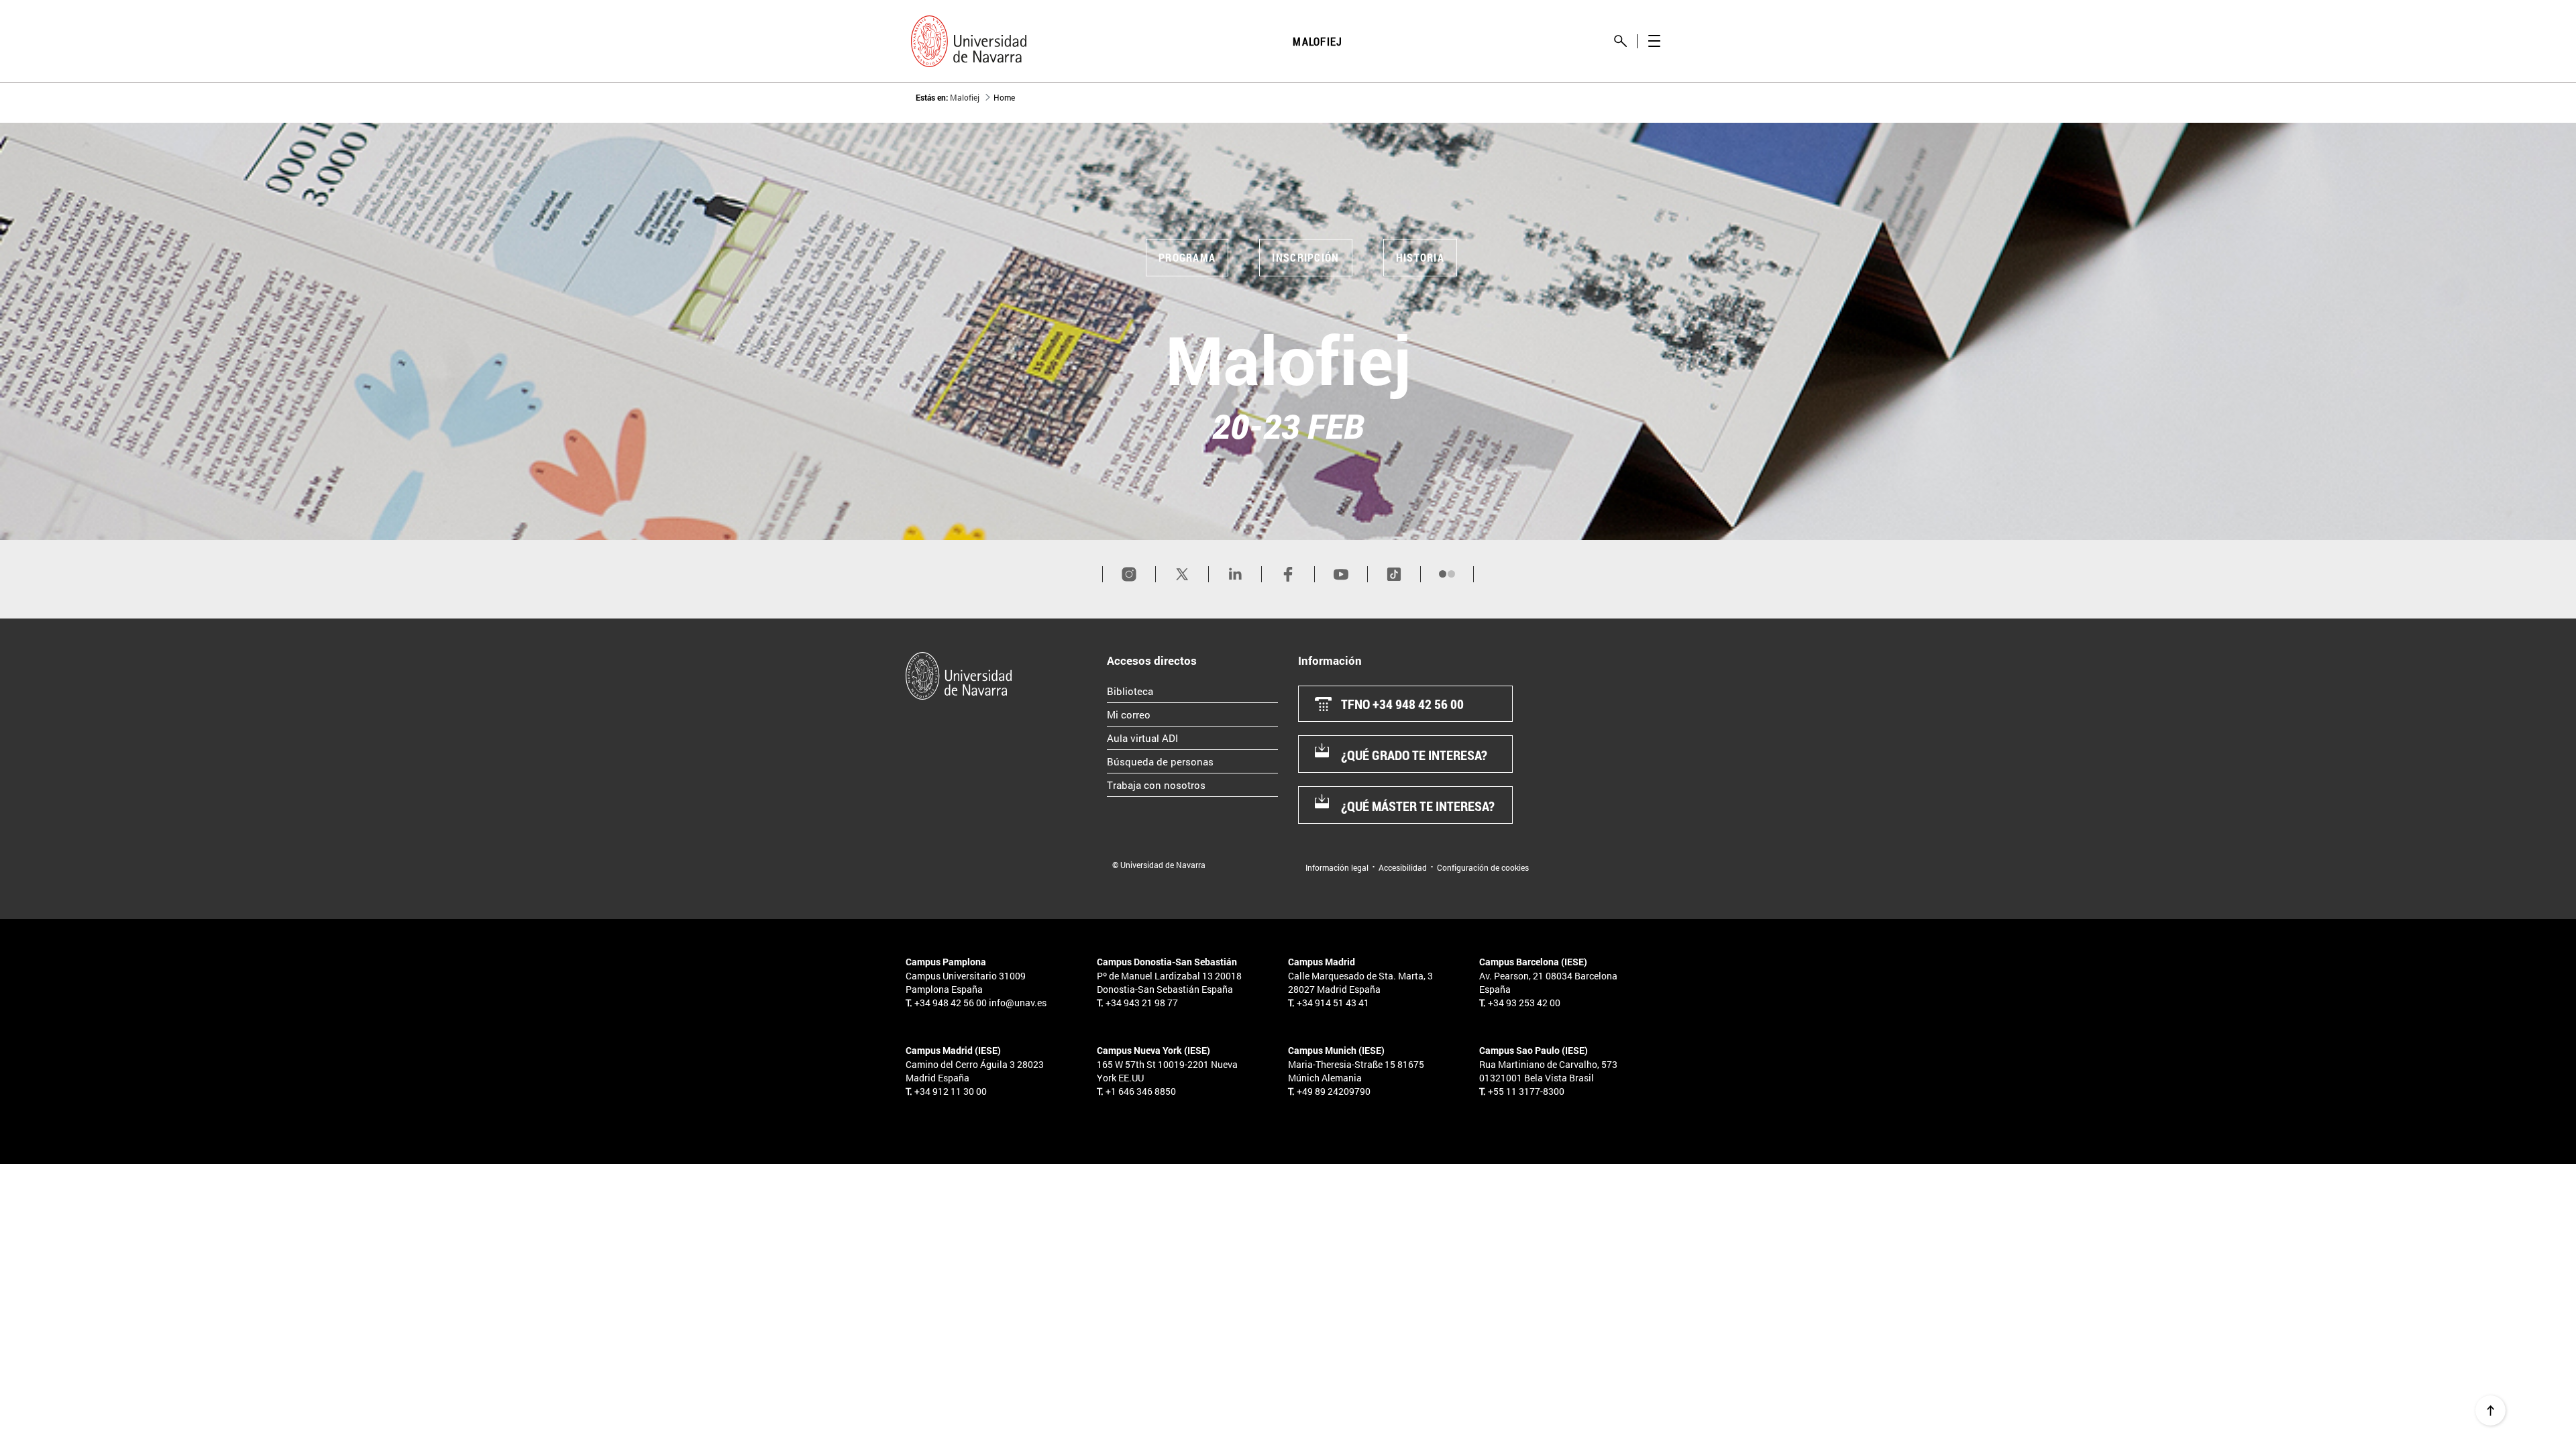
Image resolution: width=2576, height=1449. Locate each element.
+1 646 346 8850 (1141, 1091)
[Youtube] (1341, 574)
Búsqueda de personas (1192, 761)
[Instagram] (1129, 574)
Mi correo (1185, 714)
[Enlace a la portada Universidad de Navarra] (969, 41)
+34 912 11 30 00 (951, 1091)
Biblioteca (1187, 691)
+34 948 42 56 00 (951, 1003)
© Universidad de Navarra (1159, 865)
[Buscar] (1620, 41)
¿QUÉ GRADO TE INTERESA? (1414, 755)
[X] (1182, 574)
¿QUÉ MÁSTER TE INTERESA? (1418, 806)
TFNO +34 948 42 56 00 (1402, 704)
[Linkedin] (1235, 574)
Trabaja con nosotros (1192, 785)
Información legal (1337, 867)
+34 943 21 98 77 (1142, 1003)
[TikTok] (1394, 574)
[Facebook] (1288, 574)
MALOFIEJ (1318, 41)
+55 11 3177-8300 (1526, 1091)
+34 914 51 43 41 (1333, 1003)
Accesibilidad (1403, 867)
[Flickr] (1447, 574)
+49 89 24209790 (1334, 1091)
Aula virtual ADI (1192, 738)
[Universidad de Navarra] (1001, 676)
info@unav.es (1018, 1003)
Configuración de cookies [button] (1483, 867)
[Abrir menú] (1654, 41)
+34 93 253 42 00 (1524, 1003)
